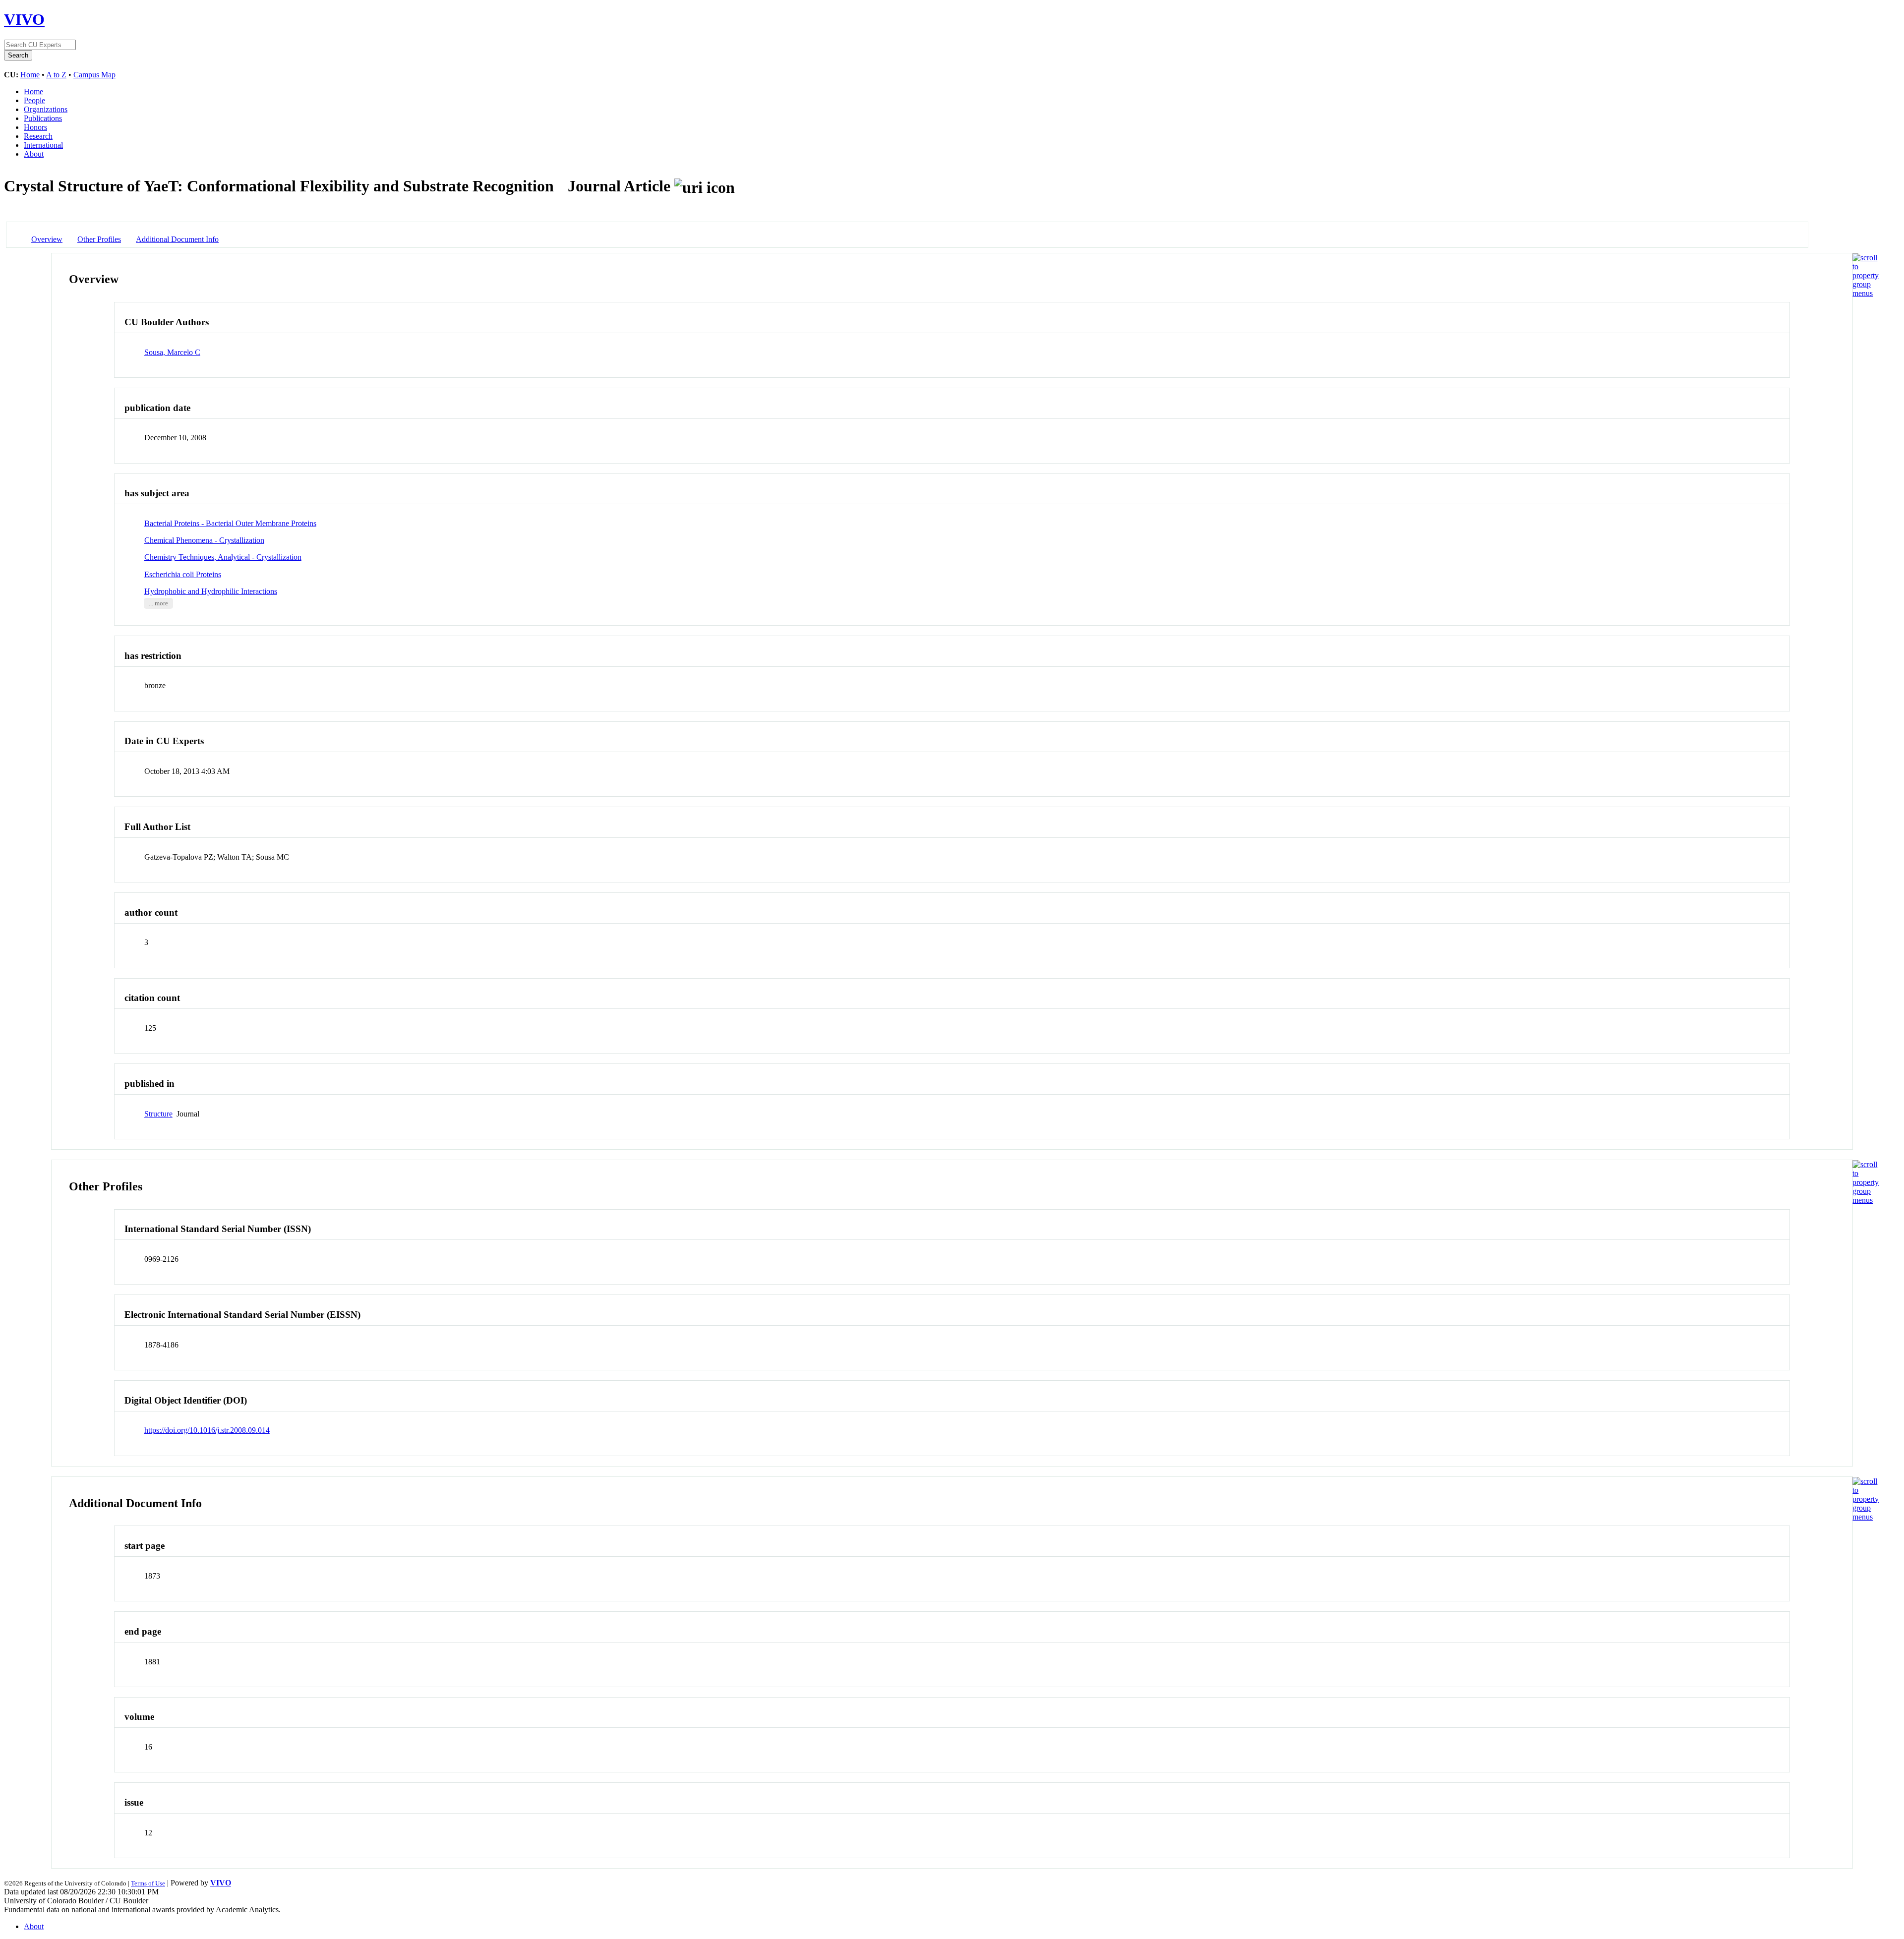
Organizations (46, 109)
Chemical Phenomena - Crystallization (204, 540)
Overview (47, 239)
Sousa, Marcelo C (172, 352)
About (34, 154)
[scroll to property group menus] (1866, 293)
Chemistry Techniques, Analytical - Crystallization (223, 557)
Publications (43, 118)
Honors (35, 127)
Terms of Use (148, 1883)
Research (38, 136)
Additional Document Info (177, 239)
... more (158, 603)
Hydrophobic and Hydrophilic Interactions (211, 591)
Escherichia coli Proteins (183, 574)
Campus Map (94, 75)
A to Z (56, 75)
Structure (158, 1114)
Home (30, 75)
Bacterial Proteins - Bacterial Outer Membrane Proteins (230, 523)
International (43, 145)
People (34, 100)
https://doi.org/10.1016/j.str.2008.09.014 (207, 1430)
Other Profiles (99, 239)
